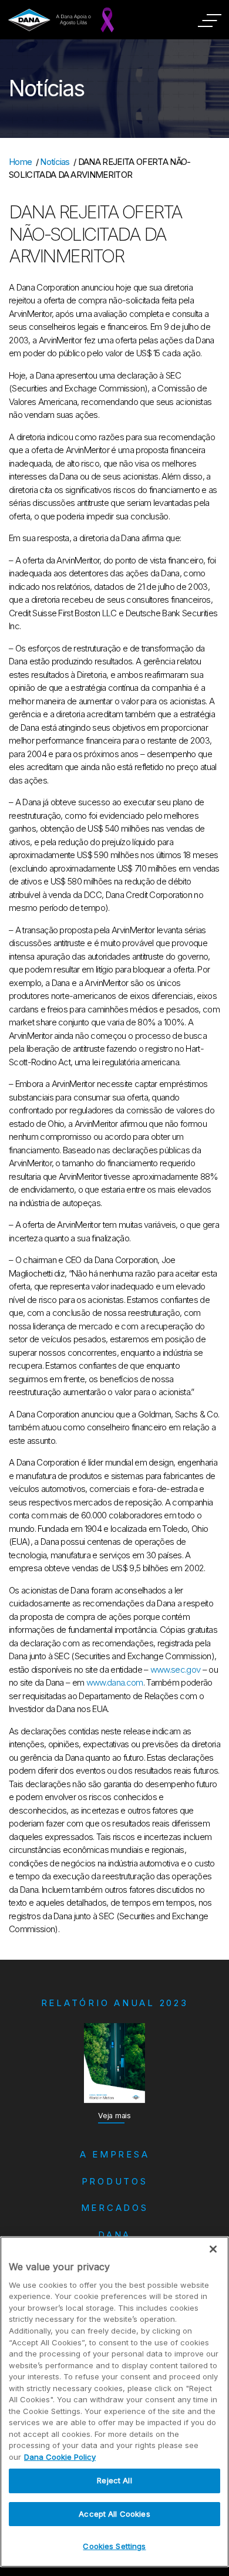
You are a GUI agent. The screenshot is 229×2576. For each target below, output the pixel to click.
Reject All (114, 2480)
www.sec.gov (176, 1669)
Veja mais (114, 2116)
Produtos (115, 2181)
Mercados (115, 2208)
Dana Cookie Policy (60, 2457)
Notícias (55, 162)
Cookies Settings (114, 2546)
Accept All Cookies (114, 2514)
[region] (114, 2402)
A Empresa (115, 2154)
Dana (114, 2235)
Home (20, 162)
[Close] (213, 2249)
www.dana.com (115, 1682)
